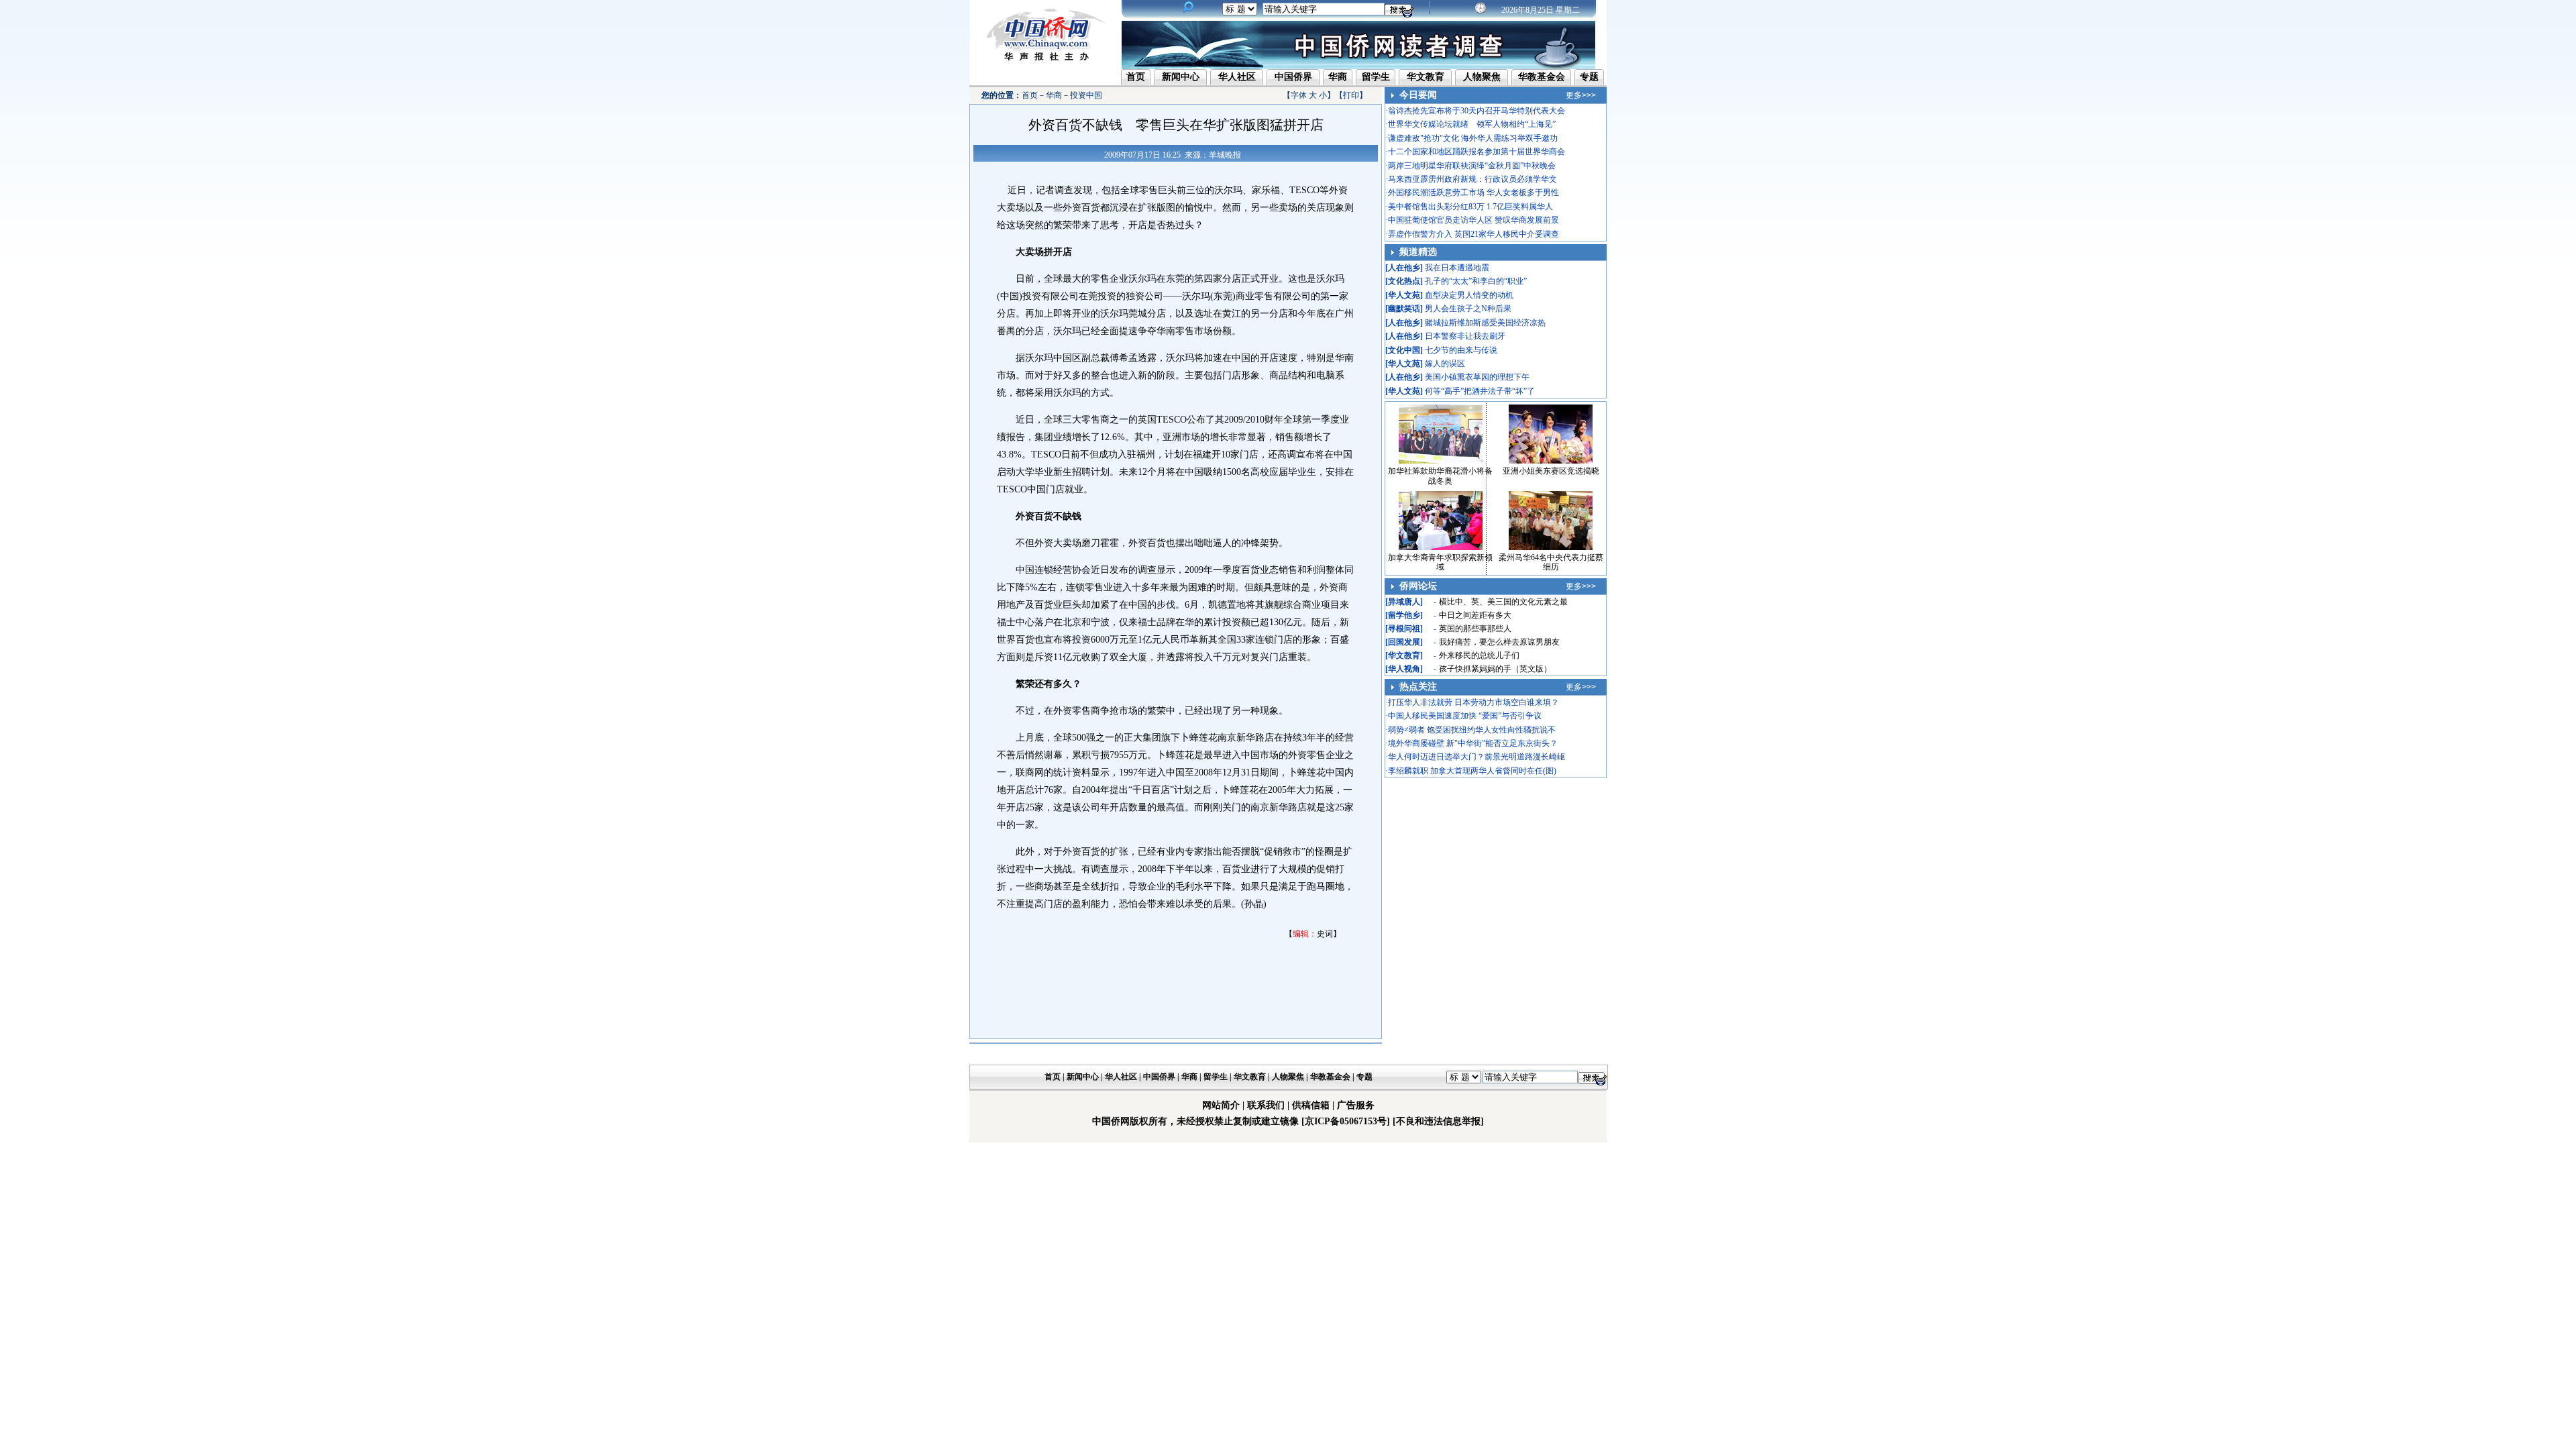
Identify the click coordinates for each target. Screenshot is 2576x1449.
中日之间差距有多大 (1475, 615)
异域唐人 (1404, 602)
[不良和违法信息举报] (1438, 1121)
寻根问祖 (1404, 629)
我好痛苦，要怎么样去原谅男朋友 (1499, 642)
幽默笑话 (1404, 309)
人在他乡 (1404, 268)
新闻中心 (1181, 77)
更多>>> (1581, 95)
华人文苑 (1404, 295)
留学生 (1376, 77)
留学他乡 (1404, 615)
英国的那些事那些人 (1475, 629)
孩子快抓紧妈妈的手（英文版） (1495, 669)
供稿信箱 (1311, 1105)
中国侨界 (1293, 77)
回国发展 (1404, 642)
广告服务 (1356, 1105)
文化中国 (1404, 350)
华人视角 (1404, 669)
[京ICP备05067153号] (1346, 1121)
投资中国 (1086, 95)
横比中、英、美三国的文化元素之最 (1503, 602)
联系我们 (1266, 1105)
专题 (1589, 77)
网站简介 (1221, 1105)
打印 (1351, 95)
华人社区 (1237, 77)
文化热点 (1404, 281)
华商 (1338, 77)
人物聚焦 (1482, 77)
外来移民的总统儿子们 (1479, 655)
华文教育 (1426, 77)
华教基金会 (1542, 77)
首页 (1136, 77)
